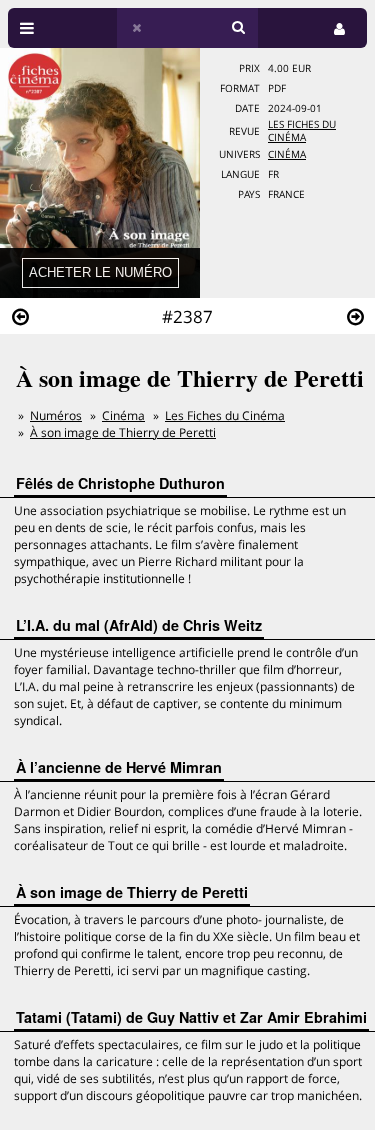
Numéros (56, 415)
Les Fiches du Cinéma (302, 131)
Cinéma (287, 154)
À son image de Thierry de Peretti (123, 432)
